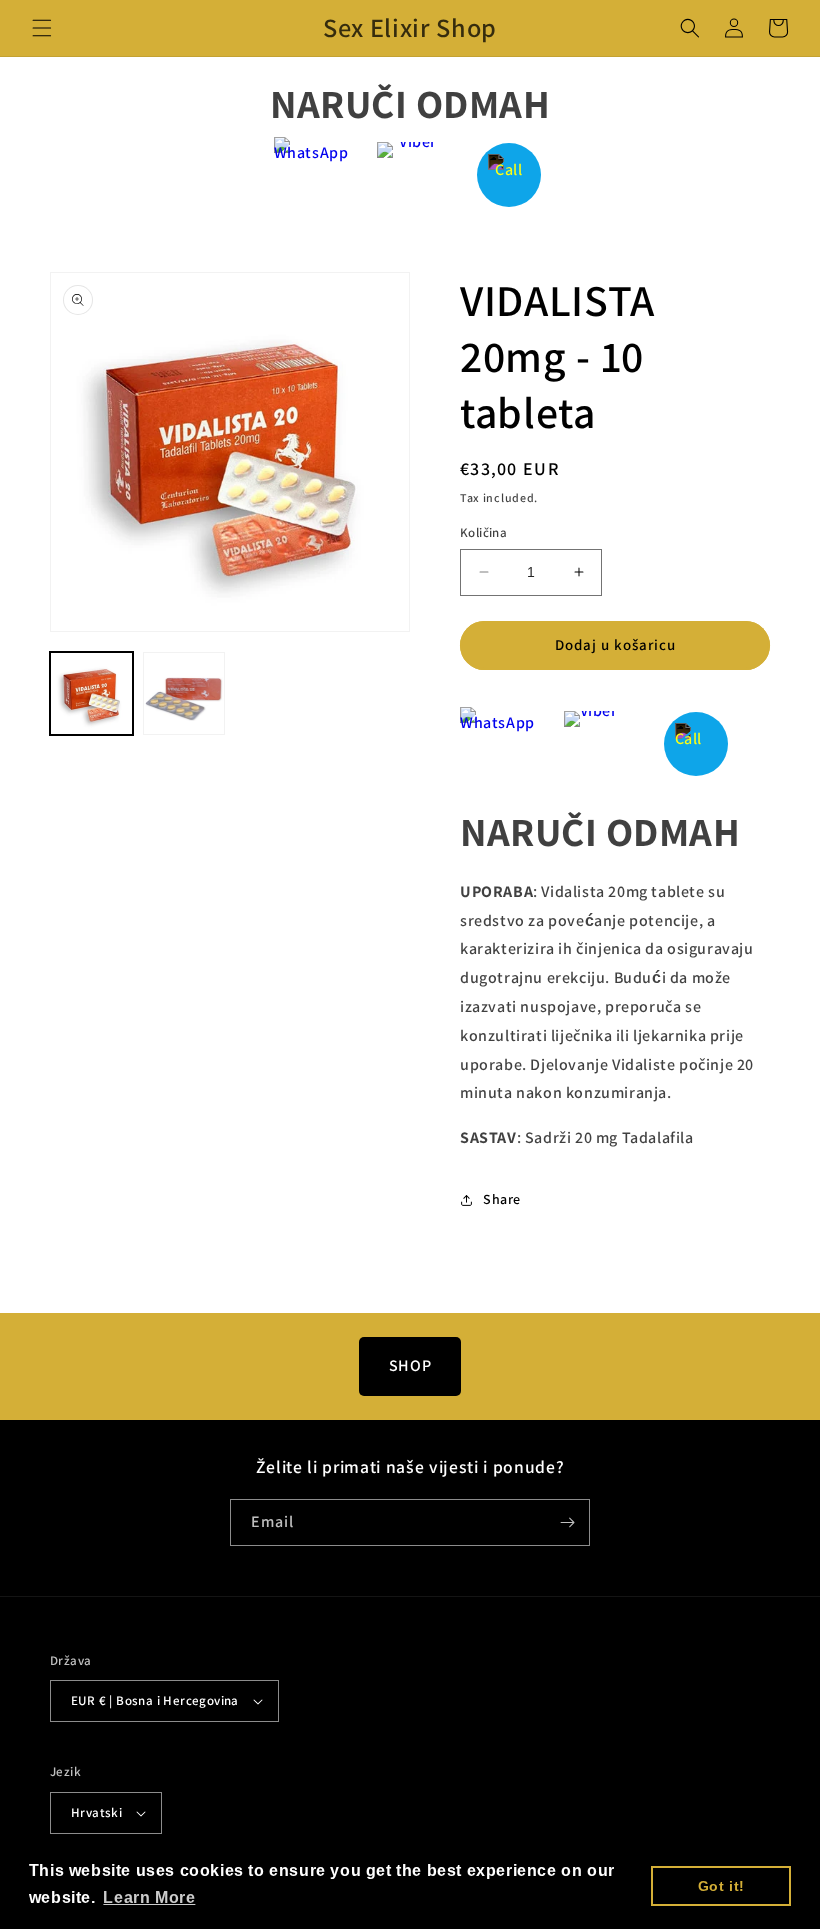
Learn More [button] (149, 1897)
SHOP (410, 1365)
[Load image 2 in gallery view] (184, 693)
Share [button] (502, 1199)
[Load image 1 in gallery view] (91, 693)
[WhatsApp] (311, 174)
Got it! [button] (721, 1886)
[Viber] (410, 174)
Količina (483, 532)
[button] (42, 28)
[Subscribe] (567, 1522)
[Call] (509, 174)
